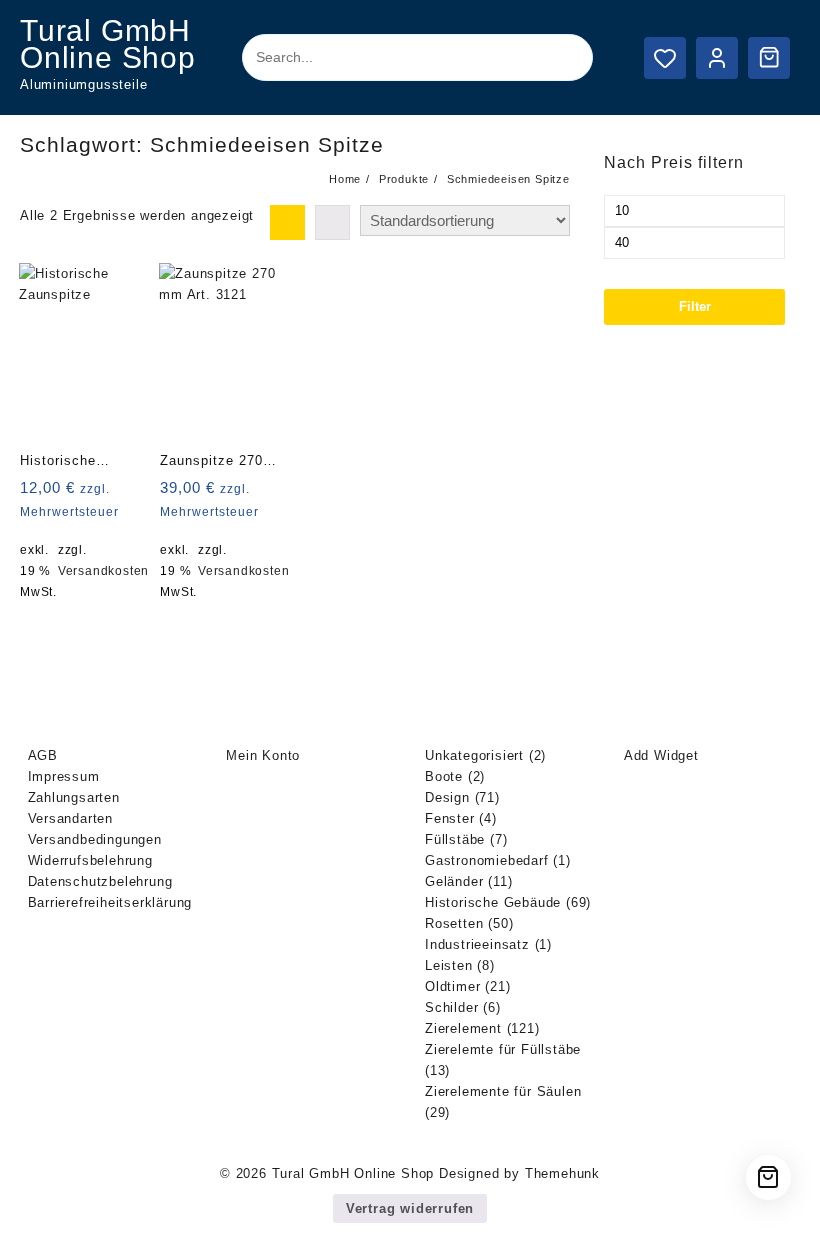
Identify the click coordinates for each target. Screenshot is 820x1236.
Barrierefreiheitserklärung (110, 902)
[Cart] (769, 57)
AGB (43, 755)
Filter (695, 306)
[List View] (332, 222)
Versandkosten (103, 570)
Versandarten (71, 818)
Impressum (64, 776)
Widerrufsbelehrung (90, 860)
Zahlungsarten (74, 797)
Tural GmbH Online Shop (108, 44)
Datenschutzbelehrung (100, 881)
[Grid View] (287, 222)
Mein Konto (263, 755)
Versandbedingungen (95, 839)
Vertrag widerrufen (410, 1208)
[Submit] (560, 58)
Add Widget (661, 755)
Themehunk (562, 1173)
